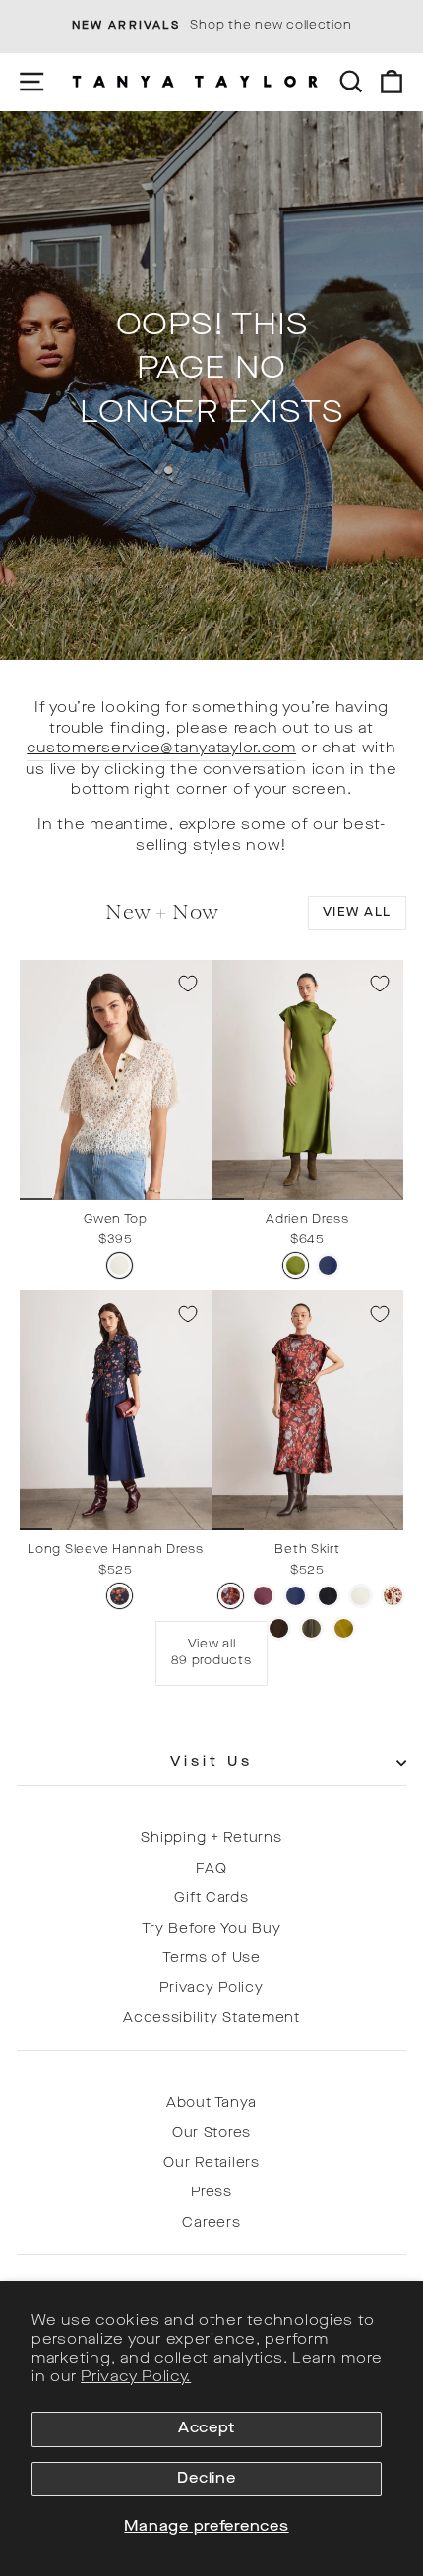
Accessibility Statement (211, 2019)
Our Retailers (211, 2163)
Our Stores (211, 2134)
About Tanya (211, 2103)
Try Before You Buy (211, 1929)
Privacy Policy (211, 1988)
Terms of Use (211, 1959)
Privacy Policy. (136, 2378)
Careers (211, 2223)
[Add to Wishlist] (188, 984)
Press (211, 2193)
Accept (207, 2429)
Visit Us (212, 1762)
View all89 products (211, 1653)
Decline (206, 2479)
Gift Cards (211, 1899)
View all (357, 913)
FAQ (211, 1869)
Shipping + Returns (211, 1839)
